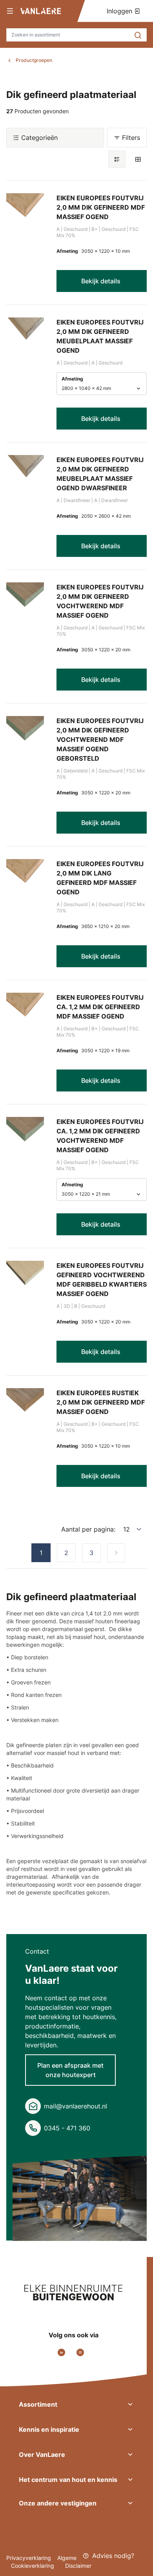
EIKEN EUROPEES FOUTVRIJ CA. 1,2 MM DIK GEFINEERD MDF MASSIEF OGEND (100, 1007)
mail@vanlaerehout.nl (76, 2106)
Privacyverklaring (29, 2558)
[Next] (116, 1553)
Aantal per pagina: (88, 1529)
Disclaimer (78, 2566)
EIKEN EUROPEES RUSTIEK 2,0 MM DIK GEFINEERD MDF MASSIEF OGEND (101, 1402)
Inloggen (120, 11)
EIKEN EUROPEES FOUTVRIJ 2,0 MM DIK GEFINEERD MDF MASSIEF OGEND (101, 207)
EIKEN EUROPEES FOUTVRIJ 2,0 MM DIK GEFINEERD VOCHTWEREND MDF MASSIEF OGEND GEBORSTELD (100, 740)
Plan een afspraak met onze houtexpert (70, 2070)
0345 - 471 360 (67, 2128)
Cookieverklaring (33, 2566)
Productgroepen (34, 60)
